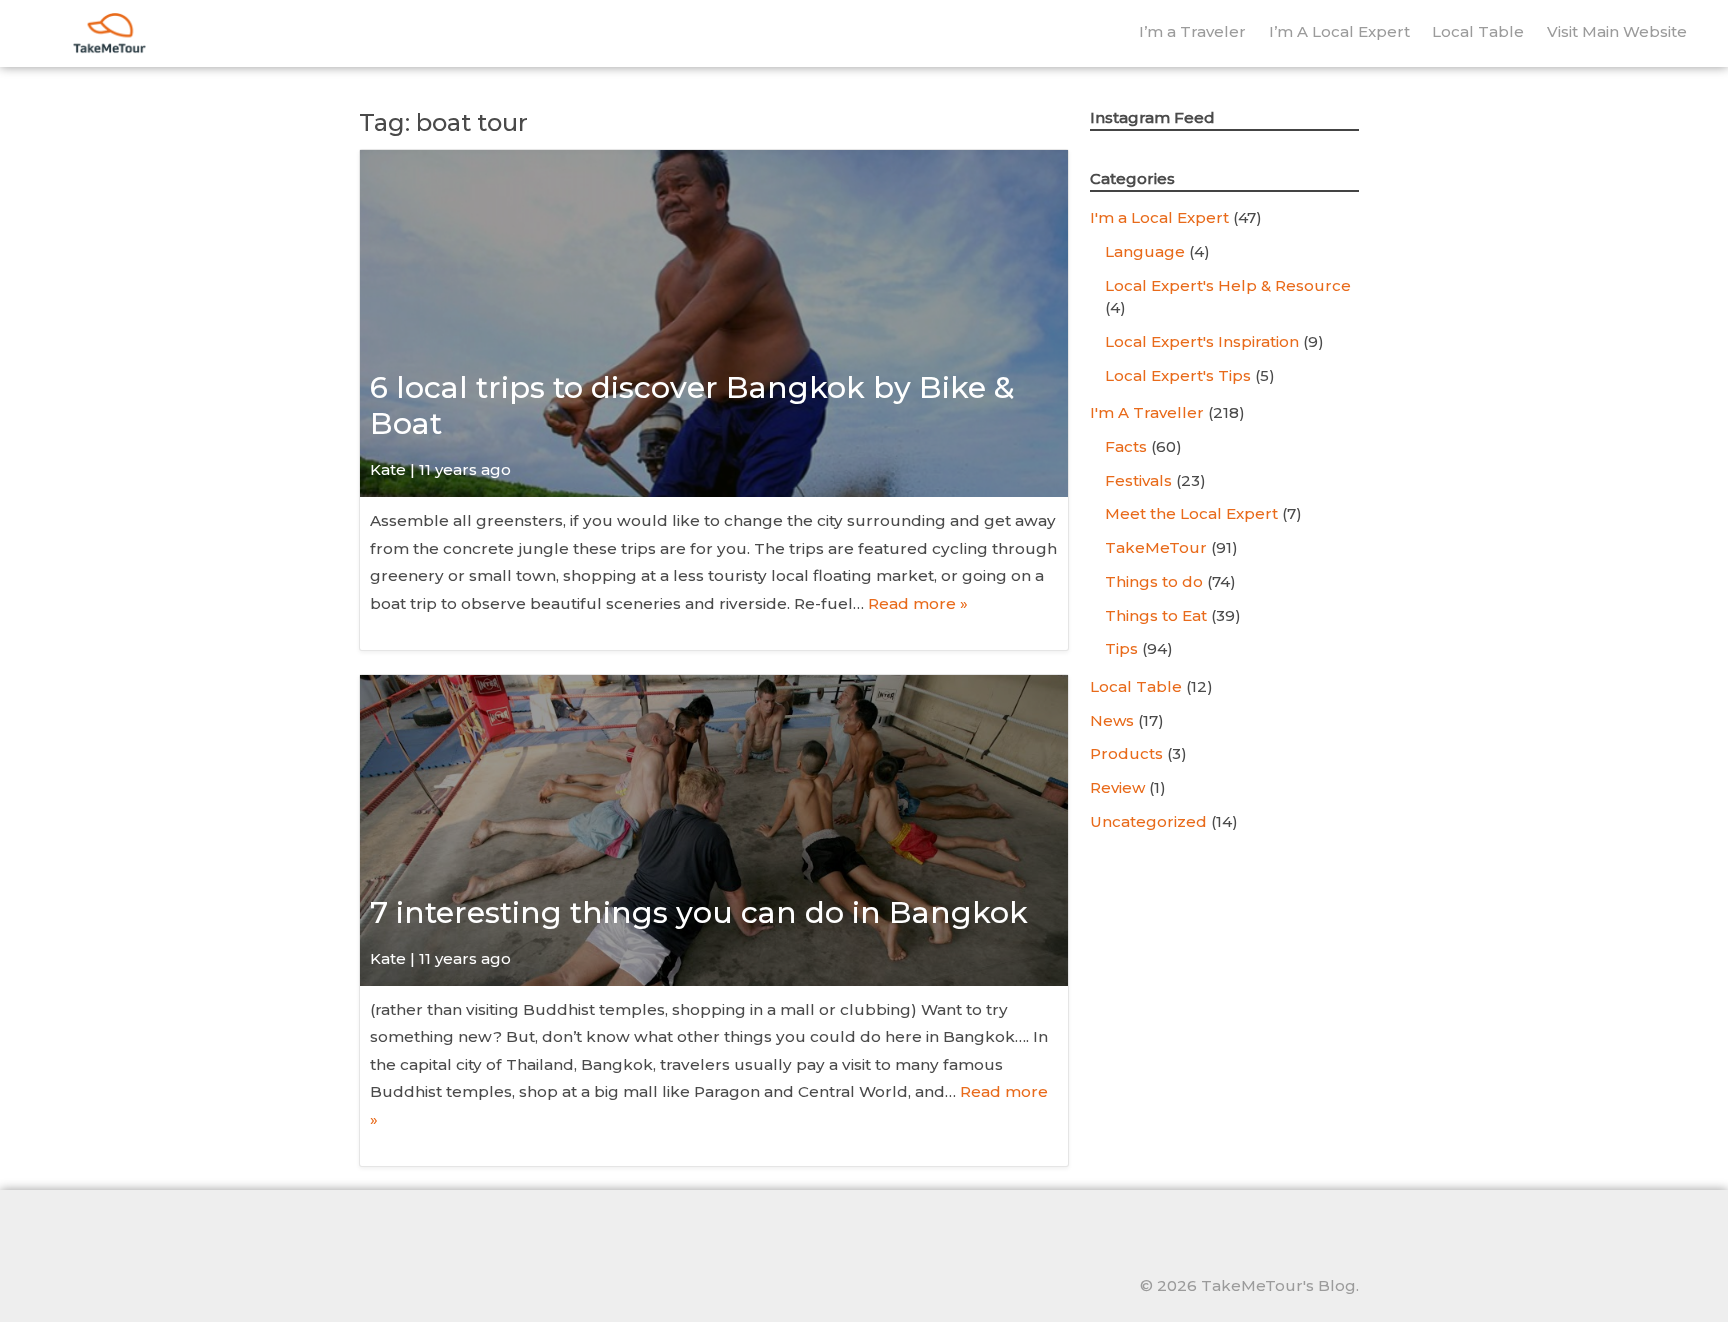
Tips (1121, 648)
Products (1126, 753)
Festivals (1138, 480)
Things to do (1154, 581)
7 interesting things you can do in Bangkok (699, 912)
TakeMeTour (1156, 547)
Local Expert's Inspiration (1202, 341)
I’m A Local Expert (1339, 31)
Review (1117, 787)
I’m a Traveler (1192, 31)
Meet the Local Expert (1191, 513)
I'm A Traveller (1147, 412)
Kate (388, 469)
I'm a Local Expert (1159, 217)
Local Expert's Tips (1178, 375)
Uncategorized (1148, 821)
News (1112, 720)
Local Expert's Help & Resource (1228, 285)
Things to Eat (1156, 615)
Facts (1126, 446)
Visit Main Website (1617, 31)
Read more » (918, 603)
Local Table (1478, 31)
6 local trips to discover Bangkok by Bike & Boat (692, 405)
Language (1145, 251)
